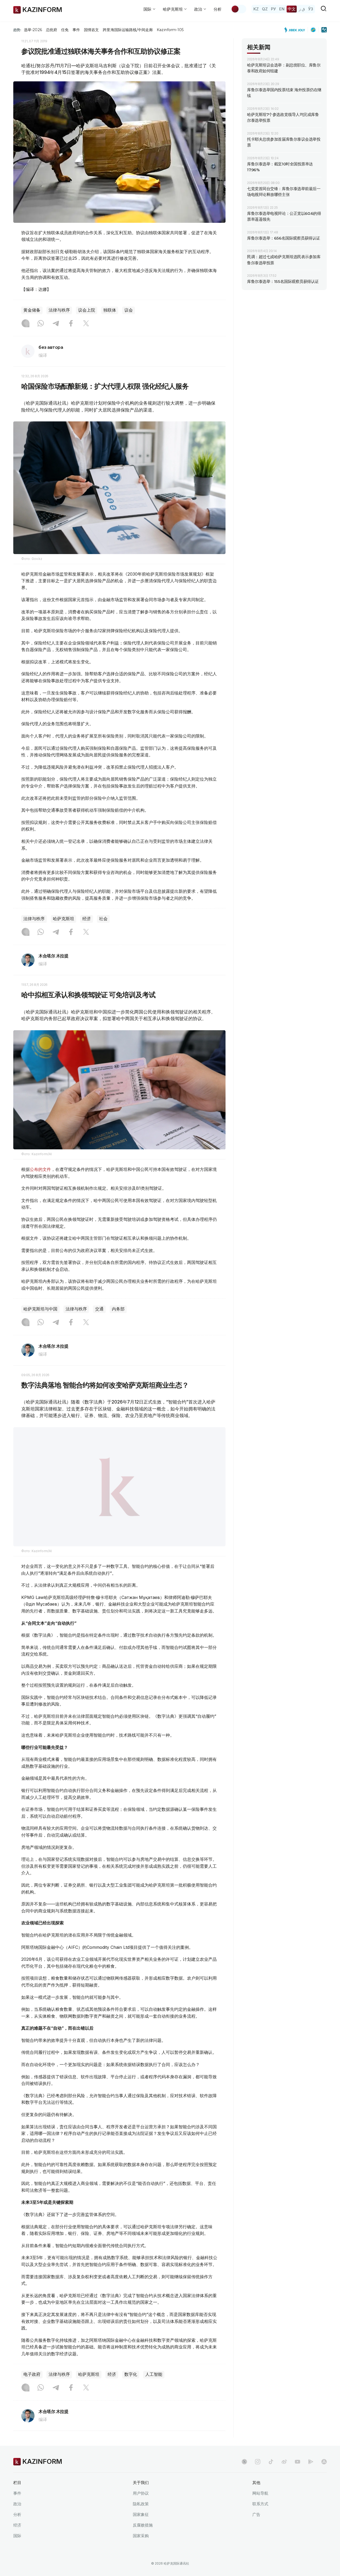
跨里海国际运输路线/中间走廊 (128, 30)
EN (282, 9)
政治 (17, 2504)
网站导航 (260, 2493)
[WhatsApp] (41, 324)
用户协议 (141, 2493)
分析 (218, 9)
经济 (87, 919)
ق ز (302, 9)
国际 (17, 2536)
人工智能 (154, 2374)
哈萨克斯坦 (63, 919)
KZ (256, 9)
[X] (86, 324)
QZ (265, 9)
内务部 (118, 1309)
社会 (103, 919)
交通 (99, 1309)
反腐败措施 (143, 2525)
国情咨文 (91, 30)
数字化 (131, 2374)
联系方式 (260, 2504)
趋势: (17, 30)
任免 (65, 30)
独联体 (110, 310)
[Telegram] (56, 324)
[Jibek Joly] (296, 30)
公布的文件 (40, 1169)
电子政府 (32, 2374)
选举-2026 (33, 30)
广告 (256, 2514)
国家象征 (141, 2514)
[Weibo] (284, 2462)
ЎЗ (311, 9)
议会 (129, 310)
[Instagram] (25, 324)
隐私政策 (141, 2504)
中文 (292, 9)
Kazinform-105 (170, 30)
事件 (76, 30)
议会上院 (87, 310)
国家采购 (141, 2536)
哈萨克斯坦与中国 (40, 1309)
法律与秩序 (59, 310)
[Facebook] (71, 324)
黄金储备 (32, 310)
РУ (273, 9)
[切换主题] (239, 9)
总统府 (52, 30)
